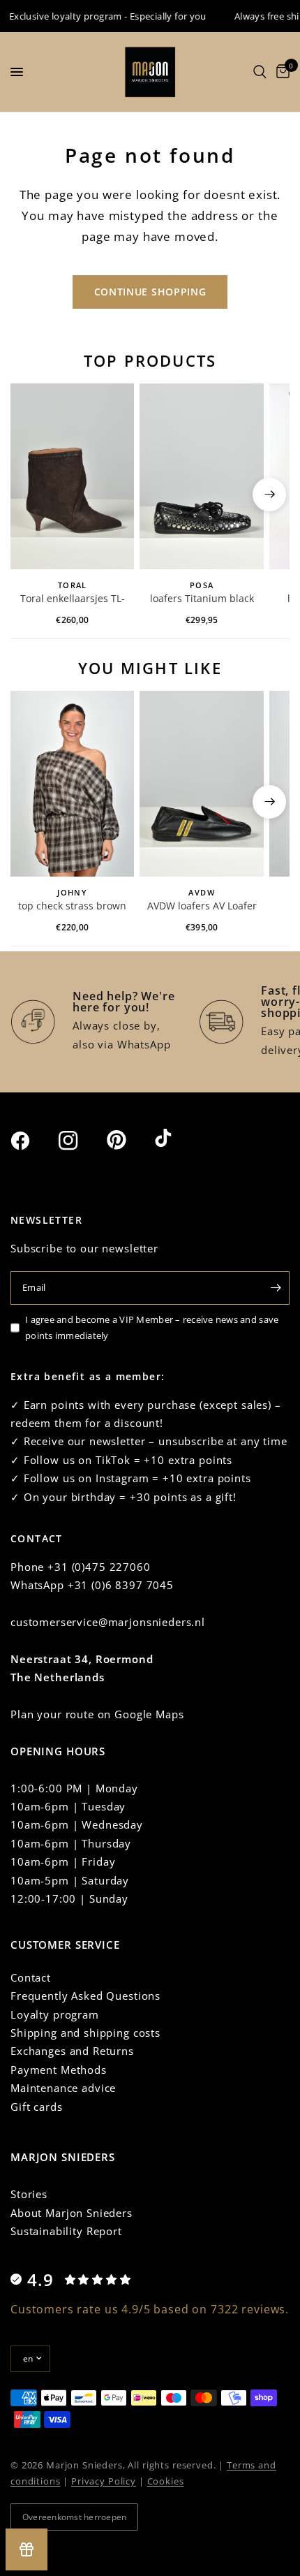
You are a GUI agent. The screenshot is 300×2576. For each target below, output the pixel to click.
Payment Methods (59, 2070)
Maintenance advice (63, 2088)
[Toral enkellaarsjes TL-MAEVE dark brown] (72, 476)
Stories (29, 2194)
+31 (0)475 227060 (99, 1567)
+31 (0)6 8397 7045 (121, 1585)
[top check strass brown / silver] (72, 784)
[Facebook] (33, 1141)
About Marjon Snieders (72, 2213)
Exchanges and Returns (72, 2051)
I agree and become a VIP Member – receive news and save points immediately (152, 1327)
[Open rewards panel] (27, 2549)
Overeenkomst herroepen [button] (74, 2517)
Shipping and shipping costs (85, 2033)
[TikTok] (177, 1139)
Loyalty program (55, 2014)
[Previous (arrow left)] (31, 495)
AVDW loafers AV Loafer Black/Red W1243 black (202, 907)
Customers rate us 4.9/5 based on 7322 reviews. (150, 2309)
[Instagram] (81, 1141)
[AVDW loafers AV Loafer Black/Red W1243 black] (201, 784)
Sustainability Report (66, 2231)
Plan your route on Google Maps (97, 1714)
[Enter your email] (276, 1288)
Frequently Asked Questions (85, 1996)
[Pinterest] (129, 1140)
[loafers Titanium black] (201, 476)
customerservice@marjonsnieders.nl (108, 1622)
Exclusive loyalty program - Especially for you (99, 16)
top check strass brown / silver (72, 907)
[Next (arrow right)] (269, 495)
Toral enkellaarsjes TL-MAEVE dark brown (73, 599)
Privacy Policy (104, 2481)
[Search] (260, 72)
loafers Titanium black (202, 598)
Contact (31, 1977)
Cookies (166, 2481)
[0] (280, 72)
